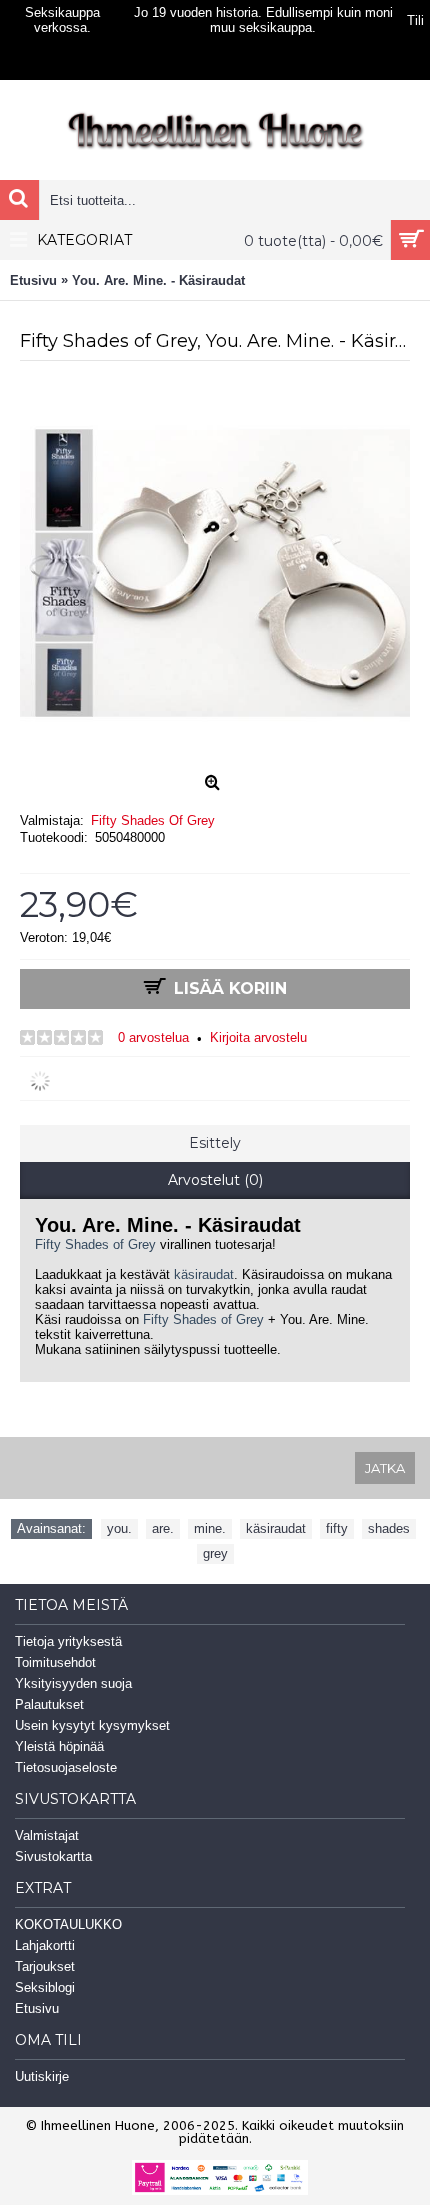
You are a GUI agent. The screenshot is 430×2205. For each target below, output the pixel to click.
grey (215, 1553)
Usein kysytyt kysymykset (92, 1725)
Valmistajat (47, 1835)
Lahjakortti (45, 1945)
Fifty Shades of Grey (95, 1244)
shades (389, 1528)
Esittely (215, 1143)
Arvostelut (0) (215, 1180)
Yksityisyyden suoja (73, 1683)
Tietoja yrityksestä (68, 1641)
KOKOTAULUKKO (68, 1924)
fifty (337, 1528)
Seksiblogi (45, 1987)
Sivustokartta (53, 1856)
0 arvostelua (153, 1037)
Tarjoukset (45, 1966)
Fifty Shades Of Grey (153, 820)
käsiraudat (204, 1274)
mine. (210, 1528)
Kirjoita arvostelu (258, 1037)
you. (119, 1528)
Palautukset (49, 1704)
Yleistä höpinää (59, 1746)
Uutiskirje (42, 2076)
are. (163, 1528)
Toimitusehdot (55, 1662)
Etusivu (37, 2008)
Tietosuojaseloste (66, 1767)
